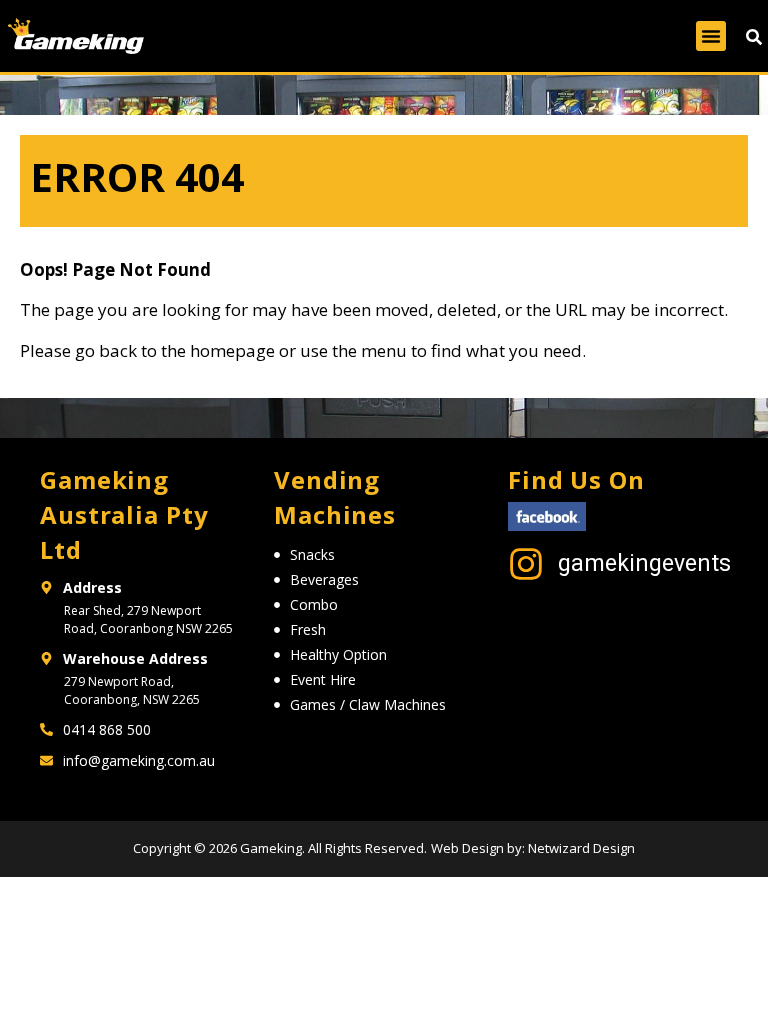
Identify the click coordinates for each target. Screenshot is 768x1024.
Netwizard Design (580, 848)
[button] (711, 36)
